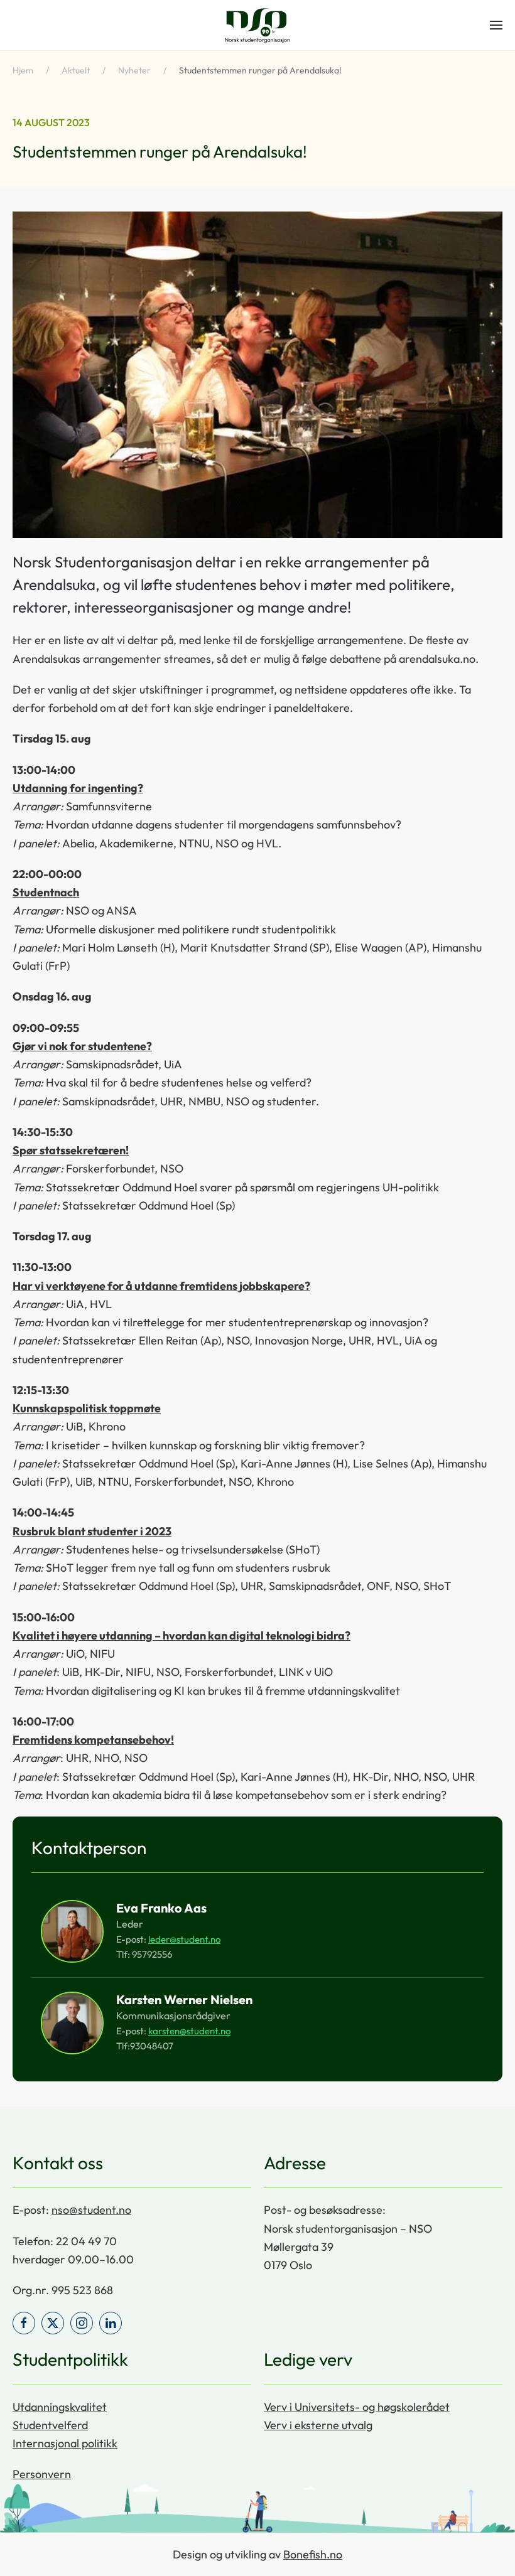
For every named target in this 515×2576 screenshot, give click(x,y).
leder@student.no (184, 1939)
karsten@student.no (189, 2031)
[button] (496, 25)
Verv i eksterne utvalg (318, 2425)
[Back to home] (257, 25)
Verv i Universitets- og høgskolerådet (357, 2407)
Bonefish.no (313, 2554)
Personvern (42, 2474)
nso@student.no (91, 2210)
